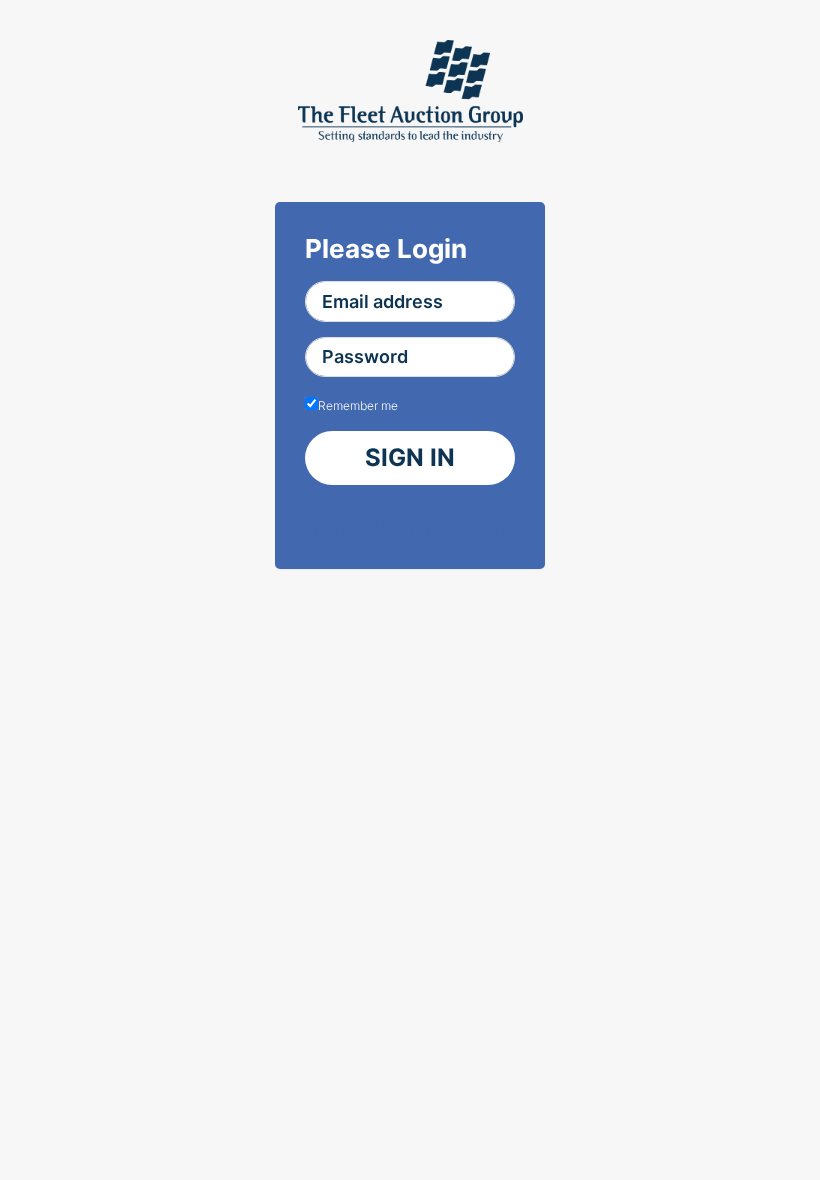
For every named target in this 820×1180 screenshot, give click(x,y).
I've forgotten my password (408, 527)
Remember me (358, 405)
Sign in (410, 457)
